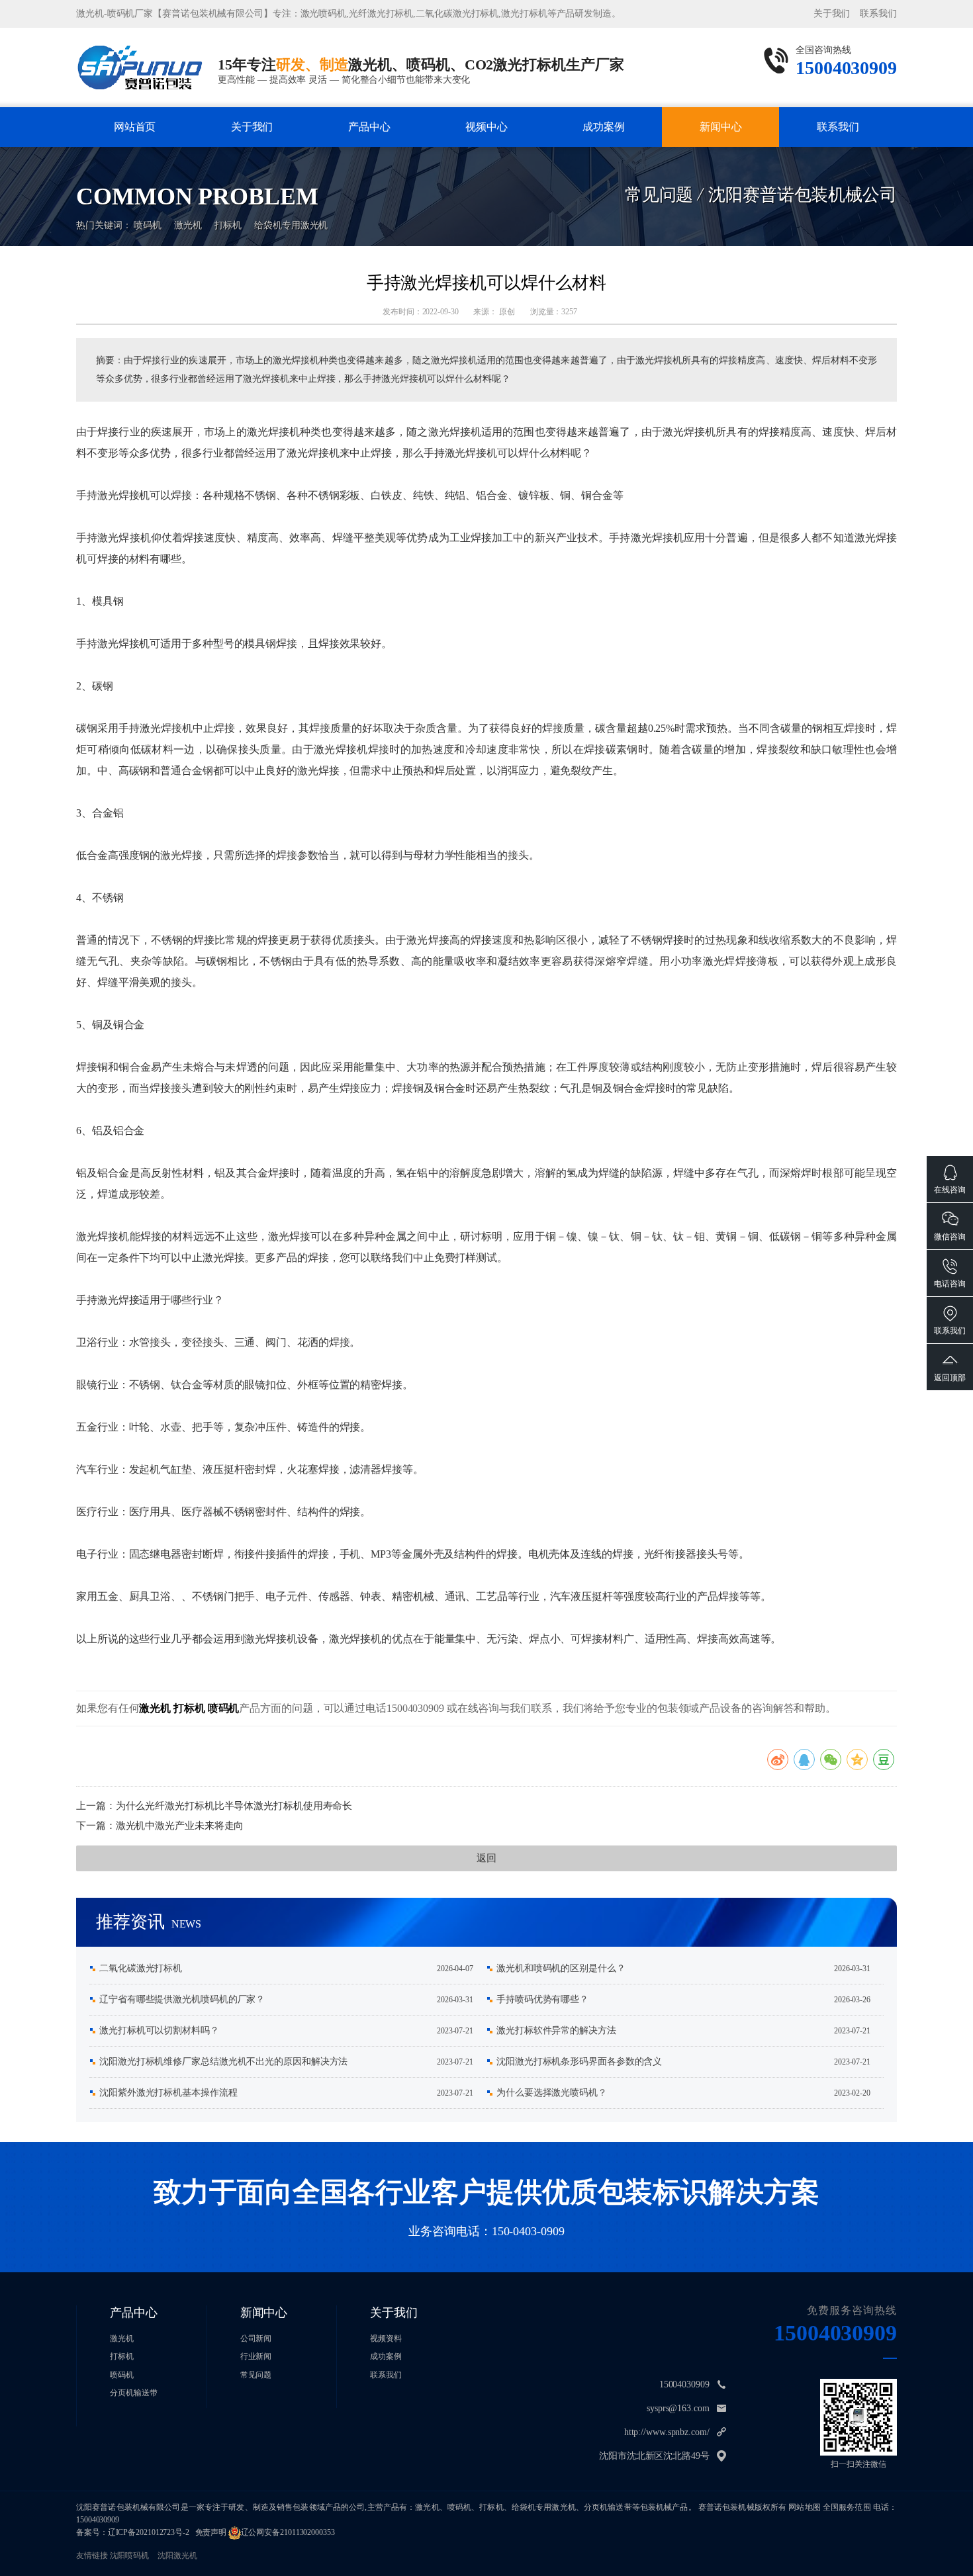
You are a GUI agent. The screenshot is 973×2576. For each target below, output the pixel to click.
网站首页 (135, 127)
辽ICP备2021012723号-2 (149, 2532)
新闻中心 (721, 127)
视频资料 (386, 2338)
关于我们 (832, 14)
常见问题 (256, 2375)
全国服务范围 (847, 2507)
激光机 (369, 150)
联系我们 (878, 14)
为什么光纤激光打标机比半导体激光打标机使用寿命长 (234, 1806)
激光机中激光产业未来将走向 (180, 1826)
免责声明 (211, 2532)
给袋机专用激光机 (291, 225)
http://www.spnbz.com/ (667, 2432)
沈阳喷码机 (130, 2555)
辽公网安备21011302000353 (288, 2532)
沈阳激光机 (177, 2555)
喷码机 (148, 225)
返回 (486, 1858)
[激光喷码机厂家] (140, 67)
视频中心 (486, 127)
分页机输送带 (133, 2393)
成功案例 (604, 127)
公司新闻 (720, 150)
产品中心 (369, 127)
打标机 (369, 153)
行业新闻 (721, 153)
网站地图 (805, 2507)
